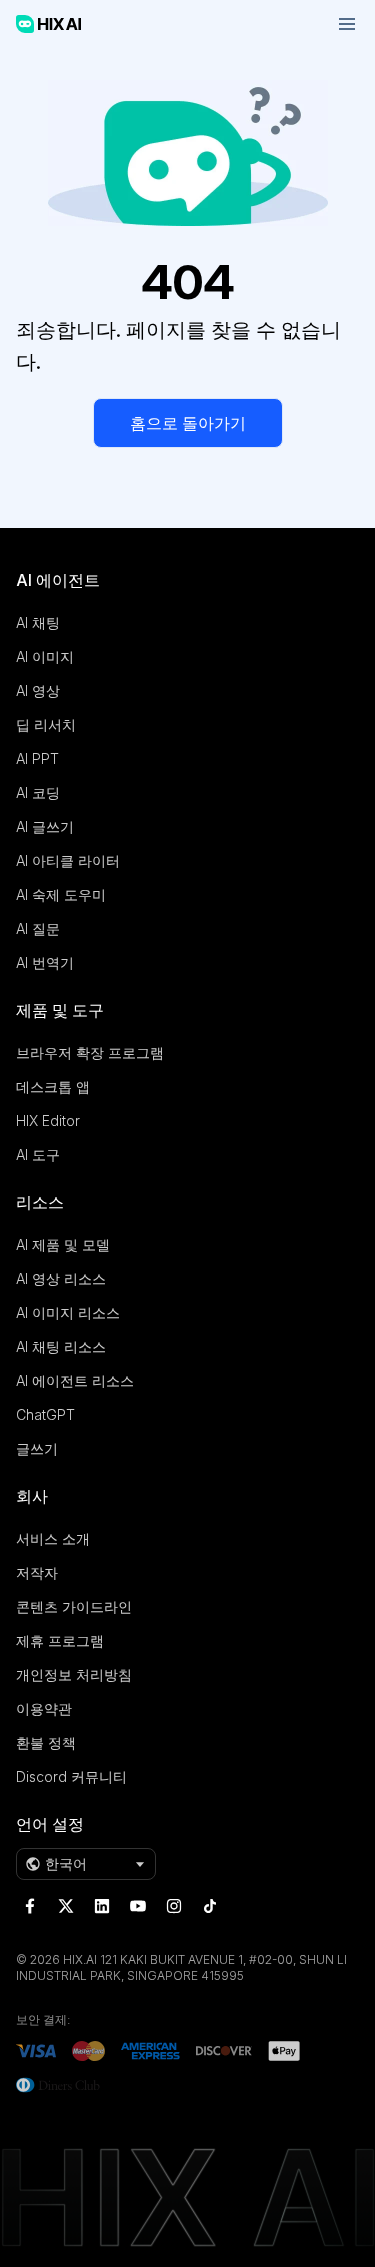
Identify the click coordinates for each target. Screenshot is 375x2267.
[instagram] (174, 1906)
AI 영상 (38, 690)
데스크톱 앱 (53, 1086)
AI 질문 (38, 928)
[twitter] (66, 1906)
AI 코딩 (38, 792)
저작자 (37, 1572)
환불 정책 (46, 1742)
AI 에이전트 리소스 (75, 1380)
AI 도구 (38, 1154)
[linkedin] (102, 1906)
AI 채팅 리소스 (61, 1346)
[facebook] (30, 1906)
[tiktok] (210, 1906)
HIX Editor (48, 1120)
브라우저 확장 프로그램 (90, 1052)
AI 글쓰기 (45, 826)
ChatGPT (45, 1414)
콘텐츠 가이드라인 (74, 1606)
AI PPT (37, 758)
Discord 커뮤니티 (71, 1776)
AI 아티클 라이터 (68, 860)
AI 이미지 (45, 656)
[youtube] (138, 1906)
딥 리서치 (46, 724)
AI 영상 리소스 (61, 1278)
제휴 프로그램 (60, 1640)
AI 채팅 (38, 622)
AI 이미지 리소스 (68, 1312)
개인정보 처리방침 (74, 1674)
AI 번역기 (45, 962)
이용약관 (44, 1708)
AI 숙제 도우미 (61, 894)
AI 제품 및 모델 (63, 1244)
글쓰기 (37, 1448)
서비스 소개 (53, 1538)
